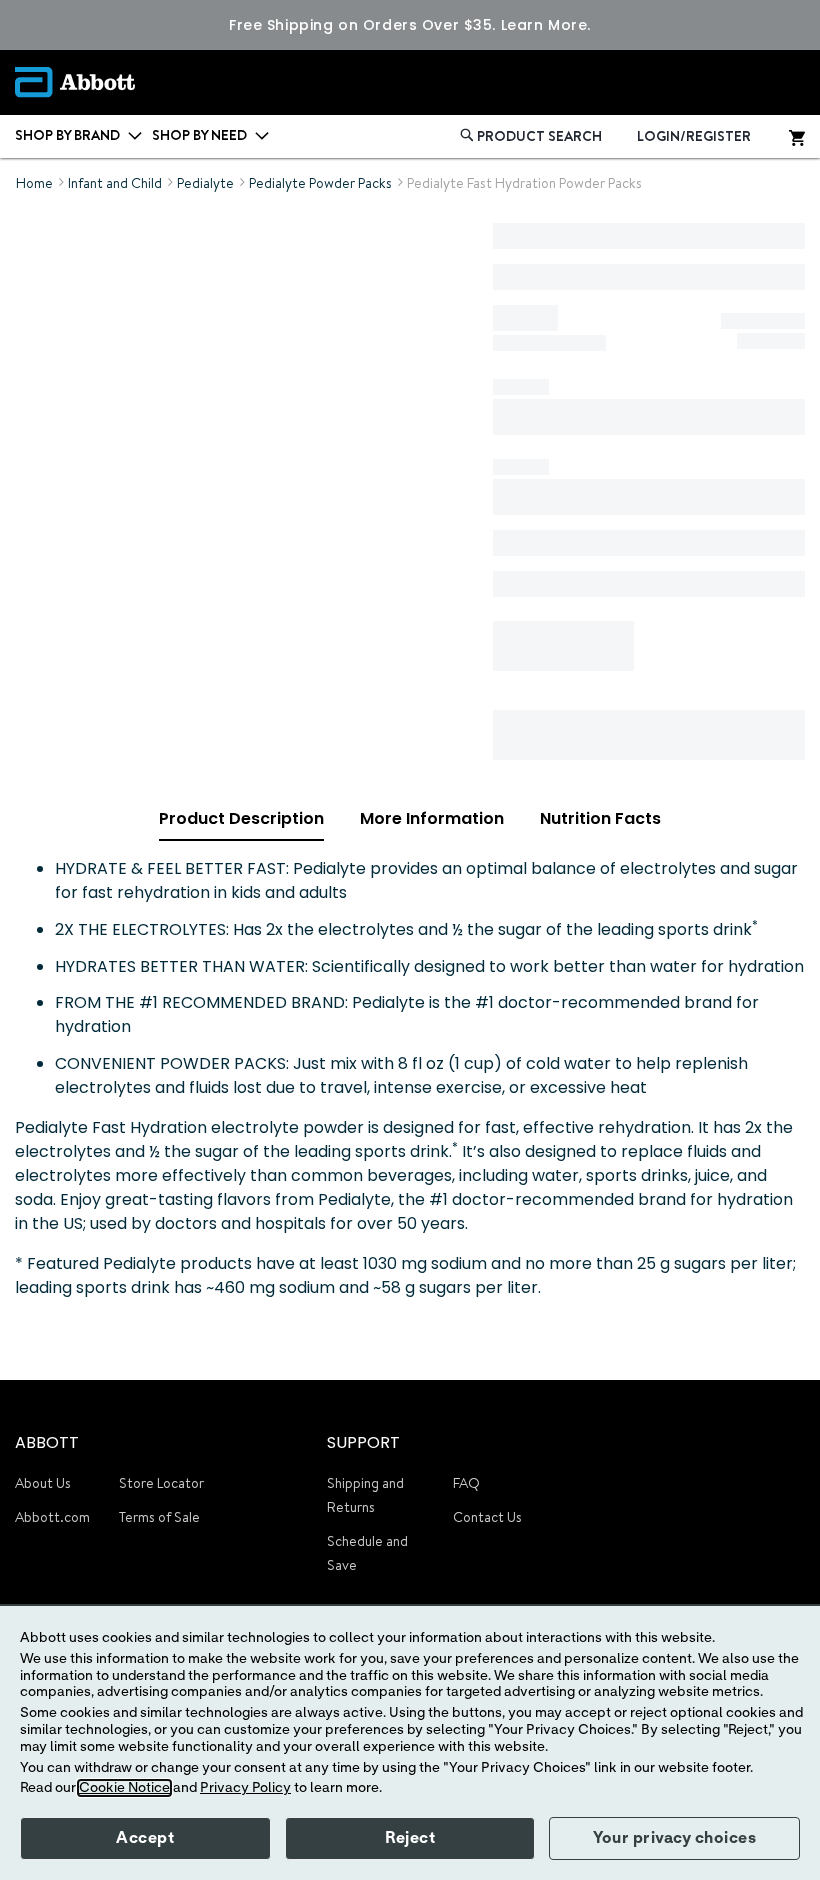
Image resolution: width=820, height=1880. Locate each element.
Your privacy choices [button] (674, 1838)
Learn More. (546, 25)
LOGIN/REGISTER (694, 136)
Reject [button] (410, 1838)
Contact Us (487, 1517)
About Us (43, 1483)
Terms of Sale (159, 1517)
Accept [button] (145, 1838)
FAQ (466, 1483)
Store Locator (161, 1483)
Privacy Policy (245, 1788)
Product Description (241, 818)
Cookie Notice (124, 1788)
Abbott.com (52, 1517)
